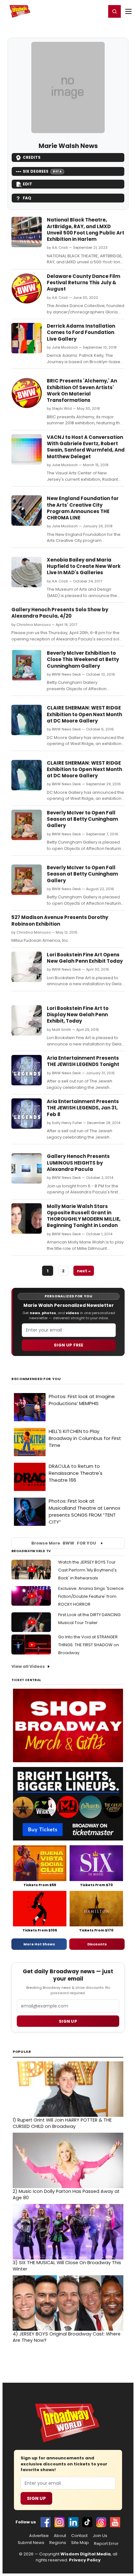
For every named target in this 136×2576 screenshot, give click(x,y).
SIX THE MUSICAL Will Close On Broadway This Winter (67, 2266)
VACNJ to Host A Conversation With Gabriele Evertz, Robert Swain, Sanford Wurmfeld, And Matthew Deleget (86, 447)
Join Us (100, 2536)
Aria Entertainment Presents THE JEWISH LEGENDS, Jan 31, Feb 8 (83, 1108)
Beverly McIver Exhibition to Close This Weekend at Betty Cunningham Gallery (83, 659)
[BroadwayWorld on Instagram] (59, 2522)
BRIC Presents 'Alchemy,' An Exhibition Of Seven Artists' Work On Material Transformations (82, 390)
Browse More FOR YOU (64, 1543)
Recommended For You (36, 1379)
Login (99, 11)
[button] (114, 11)
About (60, 2536)
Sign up (68, 2021)
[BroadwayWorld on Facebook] (46, 2522)
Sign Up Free (69, 1345)
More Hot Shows (39, 1944)
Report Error (106, 2544)
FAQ (27, 198)
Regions (58, 2543)
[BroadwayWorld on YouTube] (115, 2522)
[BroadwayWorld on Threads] (101, 2522)
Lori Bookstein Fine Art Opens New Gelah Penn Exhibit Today (85, 958)
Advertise (39, 2536)
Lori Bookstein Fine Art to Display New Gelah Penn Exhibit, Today (78, 1015)
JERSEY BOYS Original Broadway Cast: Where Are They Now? (67, 2337)
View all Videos (28, 1666)
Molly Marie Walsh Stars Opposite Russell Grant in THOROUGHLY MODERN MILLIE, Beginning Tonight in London (84, 1216)
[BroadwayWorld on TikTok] (87, 2522)
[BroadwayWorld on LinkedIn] (73, 2522)
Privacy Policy (85, 2560)
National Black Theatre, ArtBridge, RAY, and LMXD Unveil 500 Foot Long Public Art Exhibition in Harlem (86, 229)
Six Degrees (42, 171)
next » (84, 1271)
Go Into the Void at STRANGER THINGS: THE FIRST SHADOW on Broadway (89, 1645)
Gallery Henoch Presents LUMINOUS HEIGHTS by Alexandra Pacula (78, 1163)
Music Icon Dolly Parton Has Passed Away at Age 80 (66, 2194)
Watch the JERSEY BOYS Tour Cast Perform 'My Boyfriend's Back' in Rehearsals (87, 1570)
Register (81, 11)
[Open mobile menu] (128, 11)
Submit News (31, 2543)
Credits (32, 157)
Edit (28, 184)
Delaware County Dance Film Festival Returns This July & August (83, 283)
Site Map (80, 2543)
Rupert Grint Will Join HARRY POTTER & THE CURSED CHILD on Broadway (62, 2123)
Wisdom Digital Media (86, 2554)
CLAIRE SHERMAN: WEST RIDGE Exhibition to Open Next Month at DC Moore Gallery (84, 714)
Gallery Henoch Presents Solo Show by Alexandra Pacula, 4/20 (60, 613)
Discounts (97, 1944)
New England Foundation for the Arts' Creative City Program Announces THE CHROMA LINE (83, 508)
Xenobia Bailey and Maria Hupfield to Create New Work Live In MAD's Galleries (84, 566)
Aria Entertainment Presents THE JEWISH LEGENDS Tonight (83, 1061)
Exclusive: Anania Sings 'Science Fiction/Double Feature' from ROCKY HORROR (91, 1596)
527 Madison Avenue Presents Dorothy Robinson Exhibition (60, 920)
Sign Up (36, 2498)
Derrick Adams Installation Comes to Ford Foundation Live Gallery (81, 332)
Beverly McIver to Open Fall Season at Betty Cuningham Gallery (82, 819)
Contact (79, 2536)
